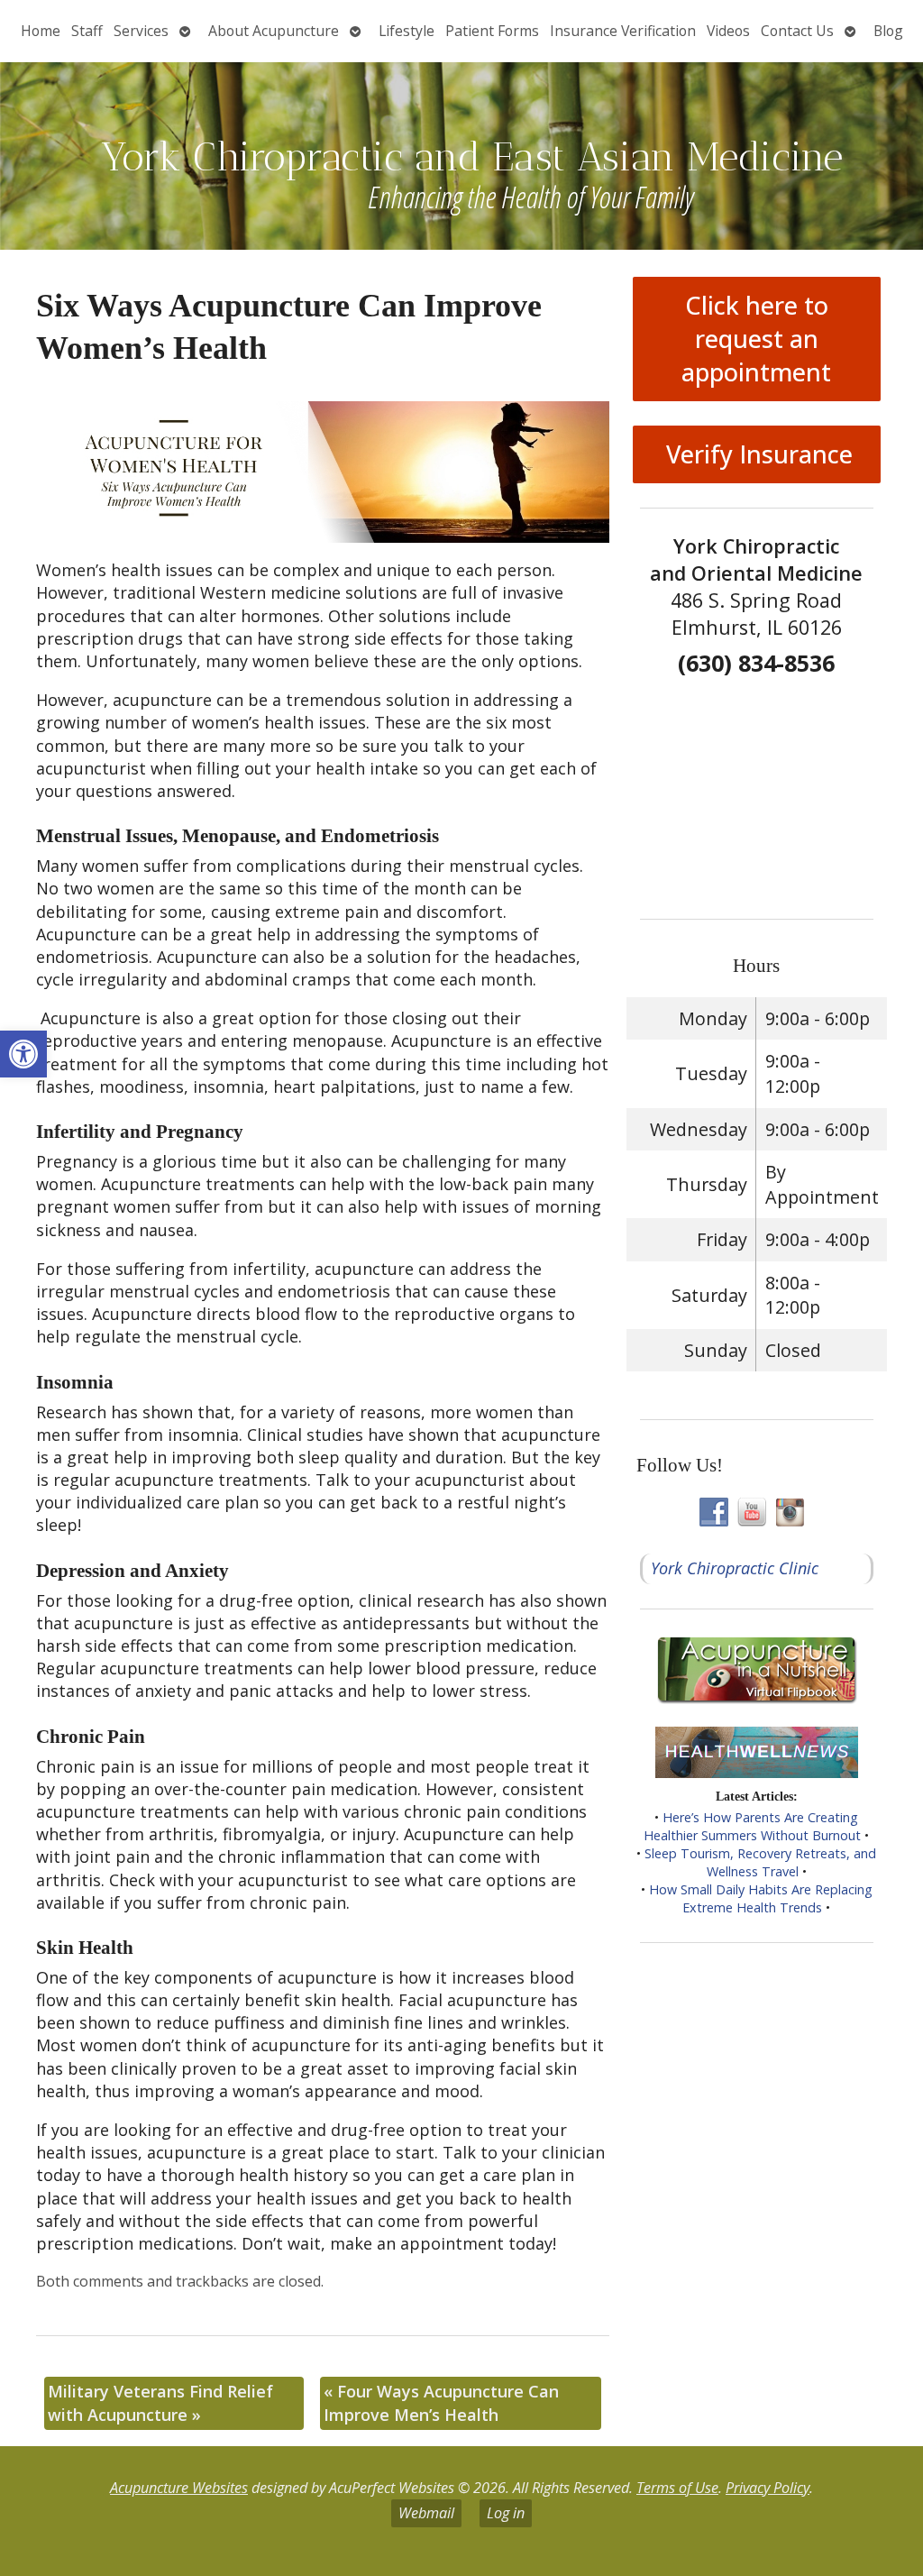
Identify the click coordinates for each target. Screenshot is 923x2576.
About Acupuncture (274, 31)
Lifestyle (407, 31)
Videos (728, 31)
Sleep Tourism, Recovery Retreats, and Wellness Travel (760, 1862)
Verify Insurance (756, 454)
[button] (23, 1054)
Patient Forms (492, 31)
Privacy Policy (768, 2488)
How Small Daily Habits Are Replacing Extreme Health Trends (761, 1898)
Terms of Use (677, 2488)
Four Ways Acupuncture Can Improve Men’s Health (441, 2402)
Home (41, 31)
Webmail (426, 2513)
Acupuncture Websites (179, 2488)
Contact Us (797, 31)
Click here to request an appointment (756, 339)
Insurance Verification (623, 31)
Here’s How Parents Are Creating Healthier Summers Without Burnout (752, 1826)
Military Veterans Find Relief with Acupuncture (160, 2402)
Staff (87, 31)
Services (141, 31)
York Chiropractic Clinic (735, 1568)
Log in (506, 2513)
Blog (888, 31)
